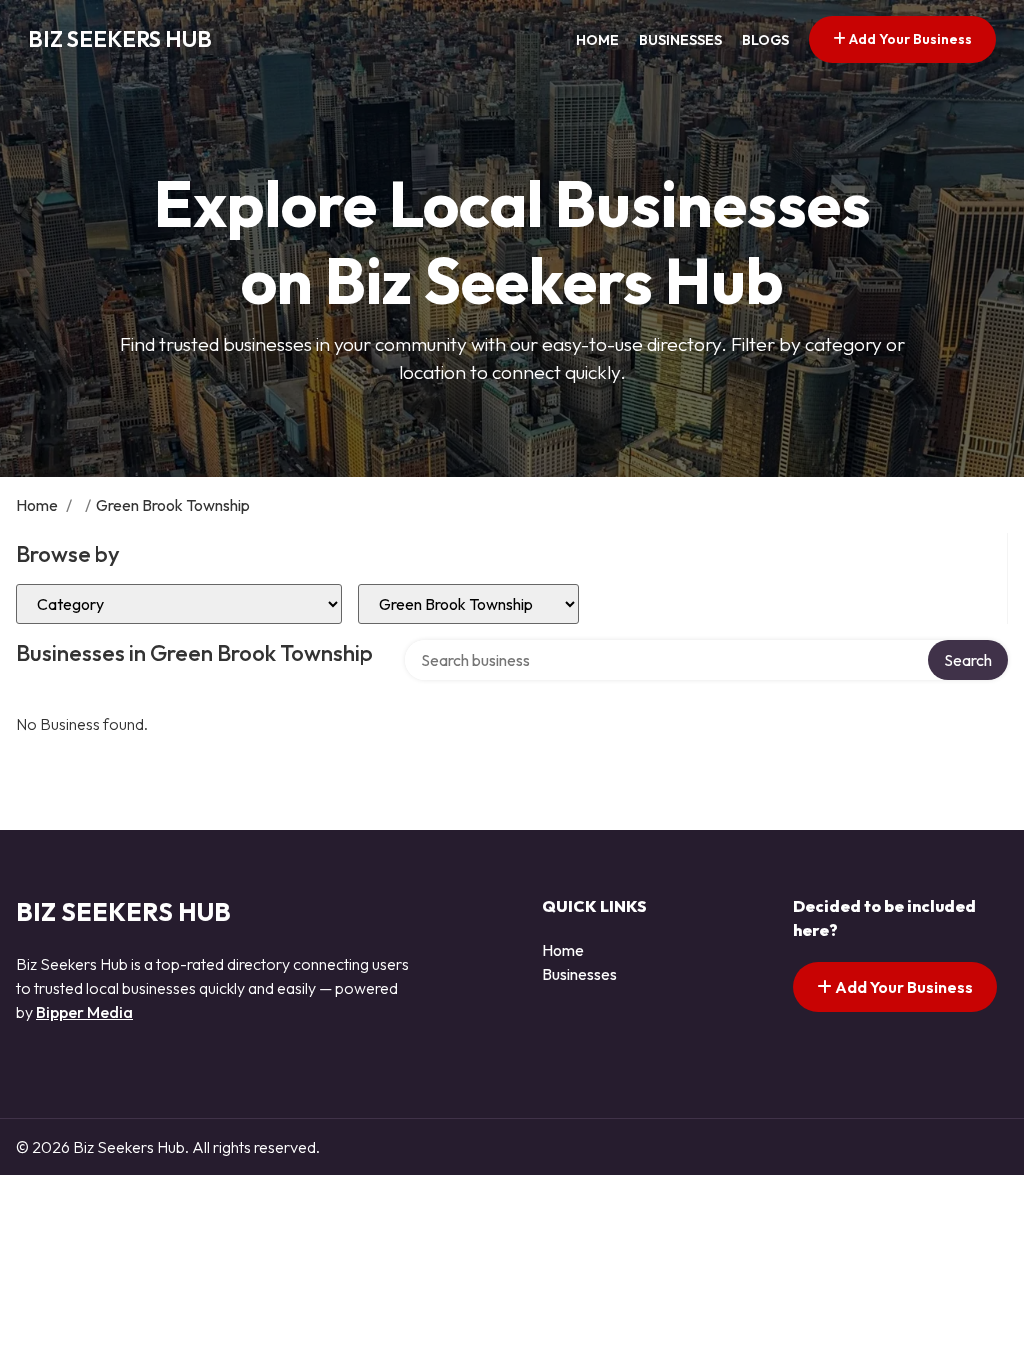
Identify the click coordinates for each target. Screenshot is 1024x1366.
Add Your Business (909, 39)
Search (968, 660)
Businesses (680, 40)
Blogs (765, 40)
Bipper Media (84, 1012)
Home (597, 40)
